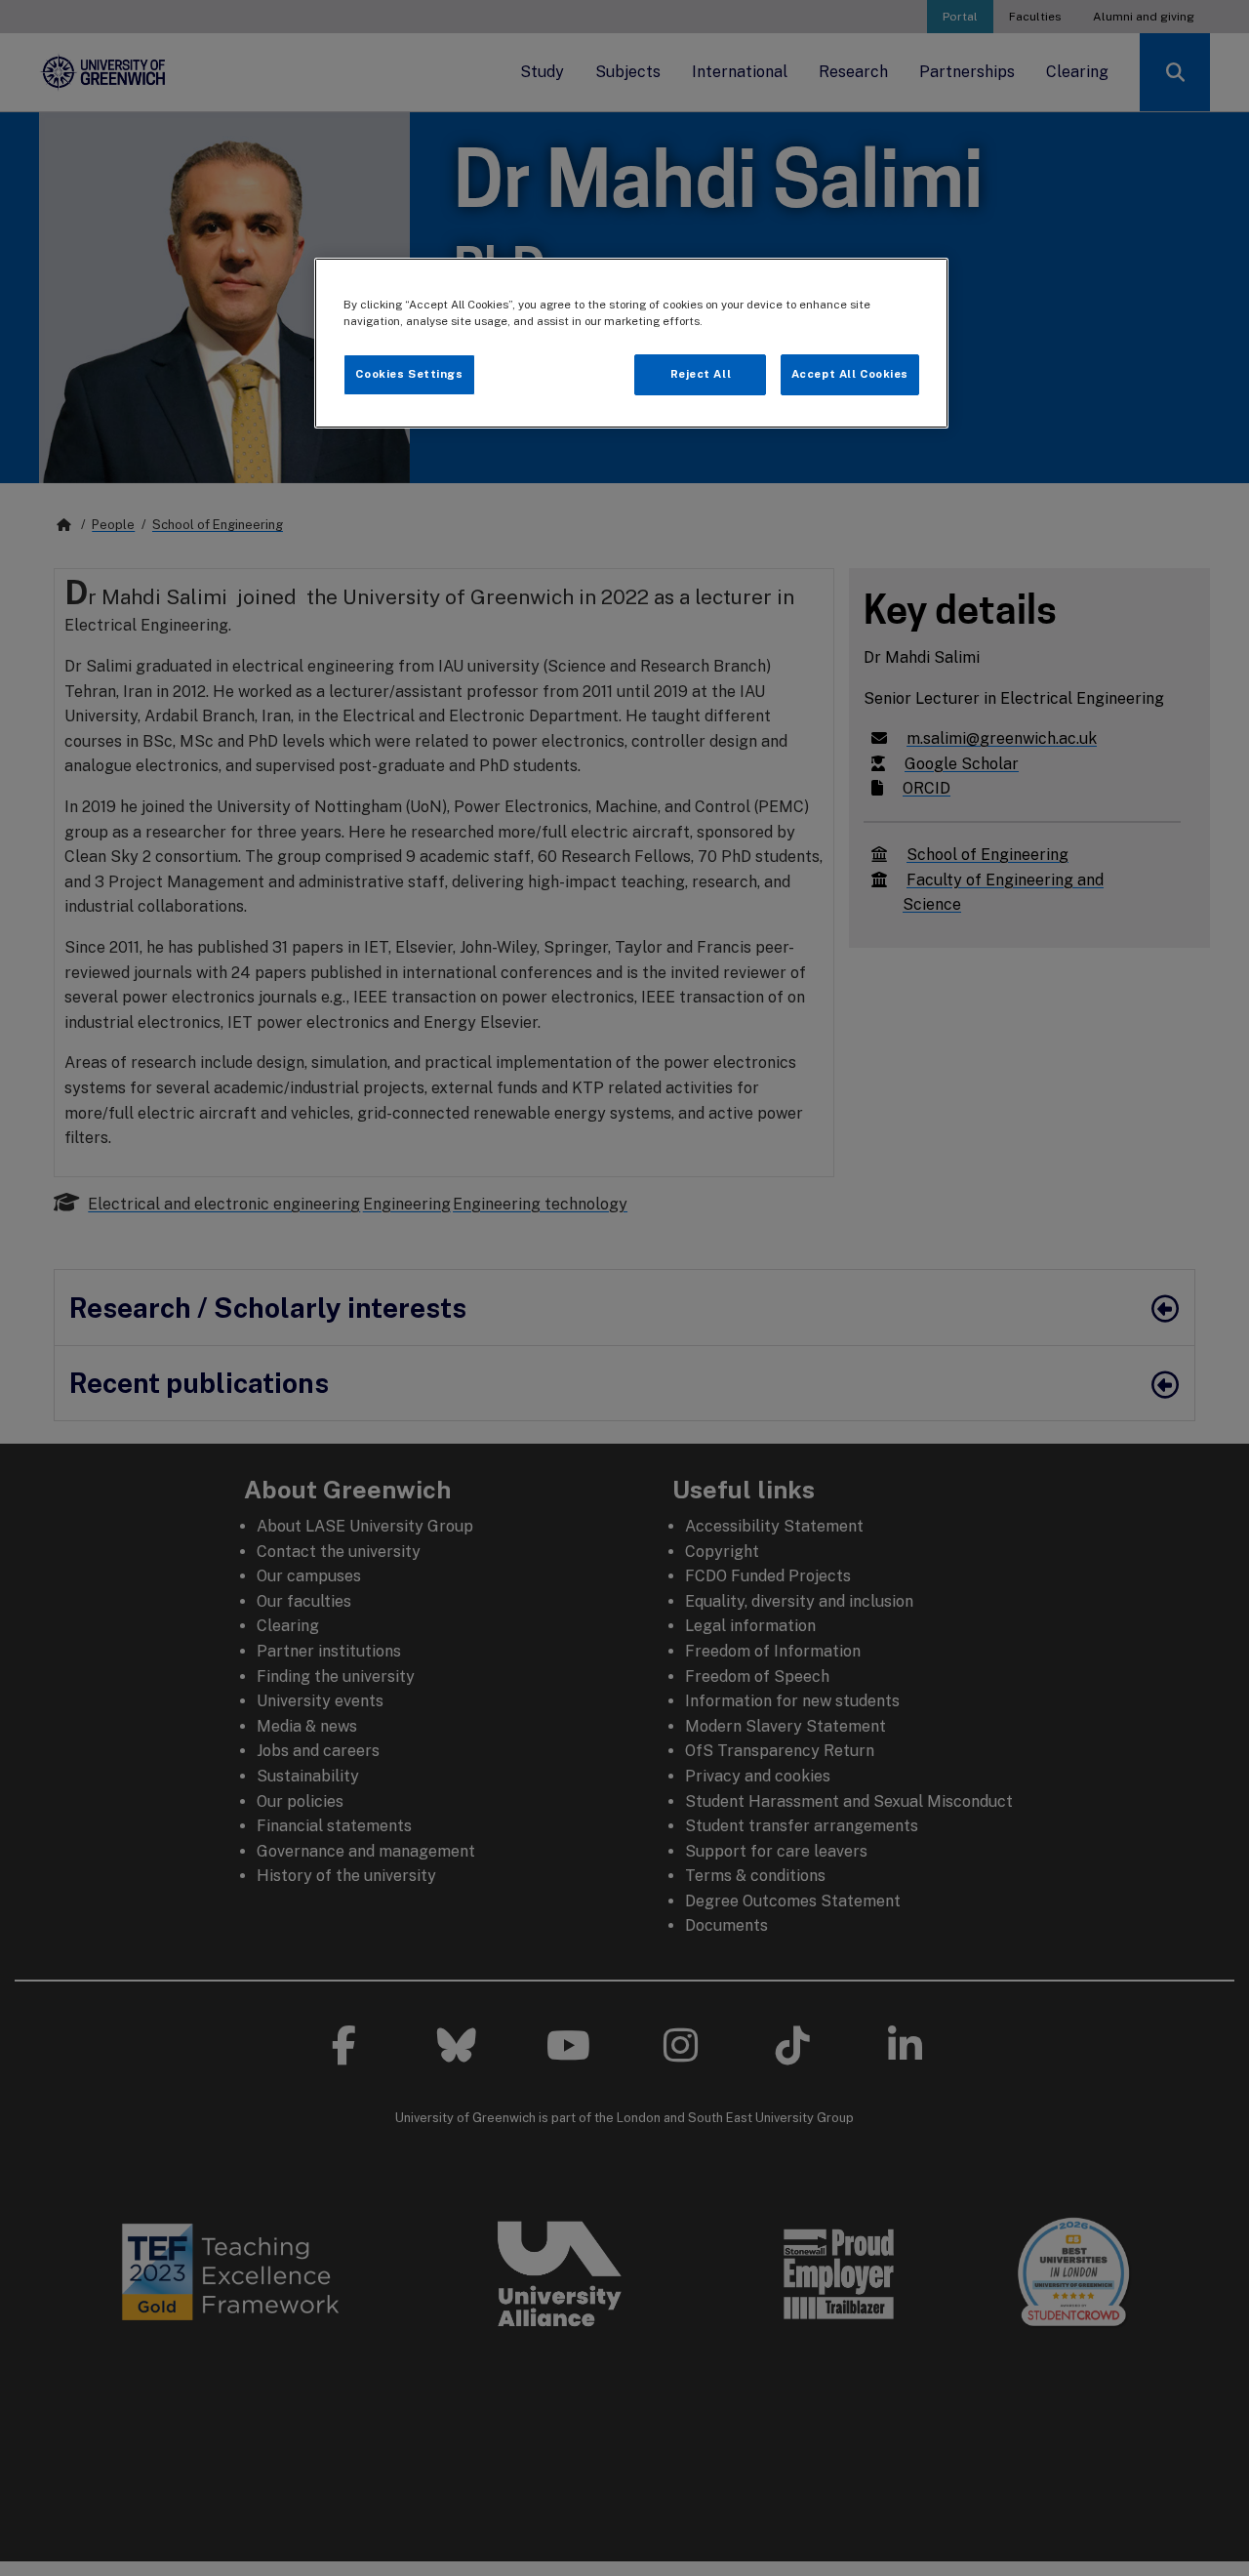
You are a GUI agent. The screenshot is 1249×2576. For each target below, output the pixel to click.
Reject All (701, 374)
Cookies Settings (409, 374)
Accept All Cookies (850, 374)
